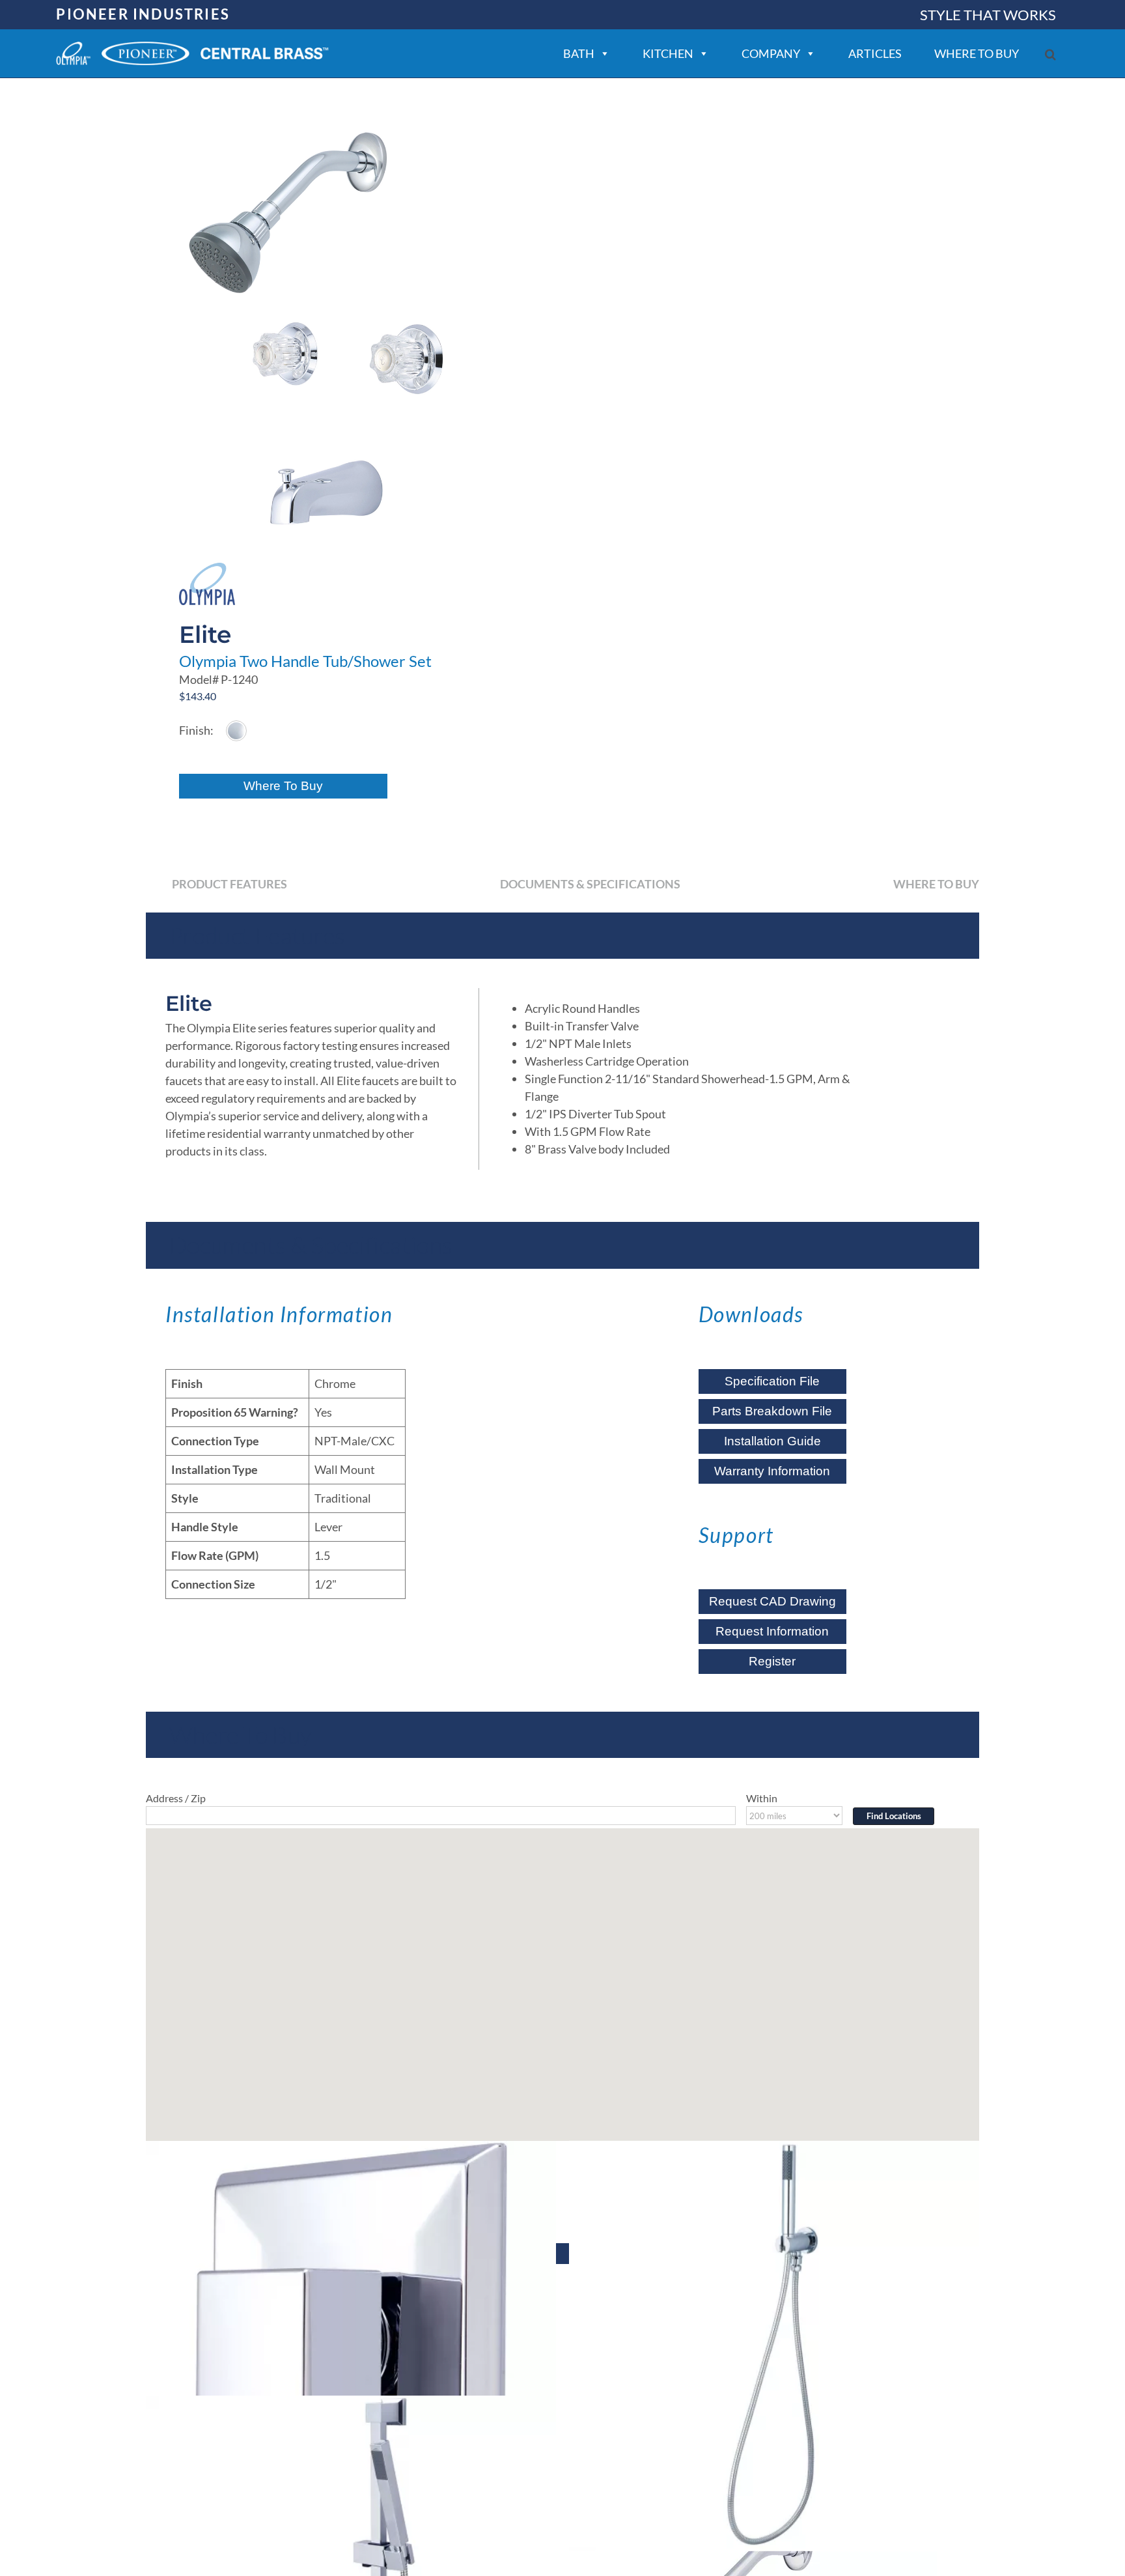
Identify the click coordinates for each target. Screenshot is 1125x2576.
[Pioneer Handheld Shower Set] (774, 2346)
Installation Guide (772, 1441)
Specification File (772, 1381)
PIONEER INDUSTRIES (143, 14)
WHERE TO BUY (977, 53)
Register (772, 1661)
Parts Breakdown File (772, 1411)
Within (762, 1798)
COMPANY (771, 53)
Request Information (772, 1631)
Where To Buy (283, 786)
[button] (1050, 54)
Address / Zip (176, 1798)
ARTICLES (875, 53)
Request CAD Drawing (772, 1601)
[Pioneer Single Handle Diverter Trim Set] (351, 2346)
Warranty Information (772, 1471)
